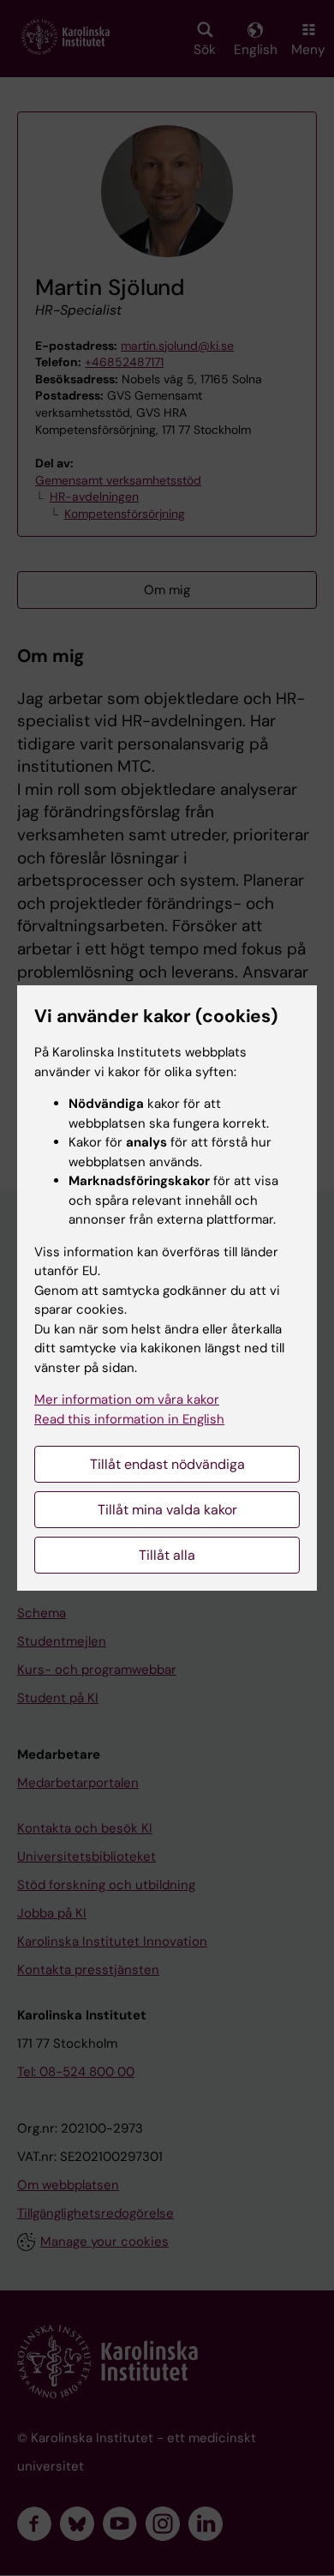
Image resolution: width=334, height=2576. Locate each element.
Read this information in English (129, 1419)
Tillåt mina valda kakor (167, 1510)
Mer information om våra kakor (127, 1399)
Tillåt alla (167, 1555)
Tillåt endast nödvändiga (167, 1464)
